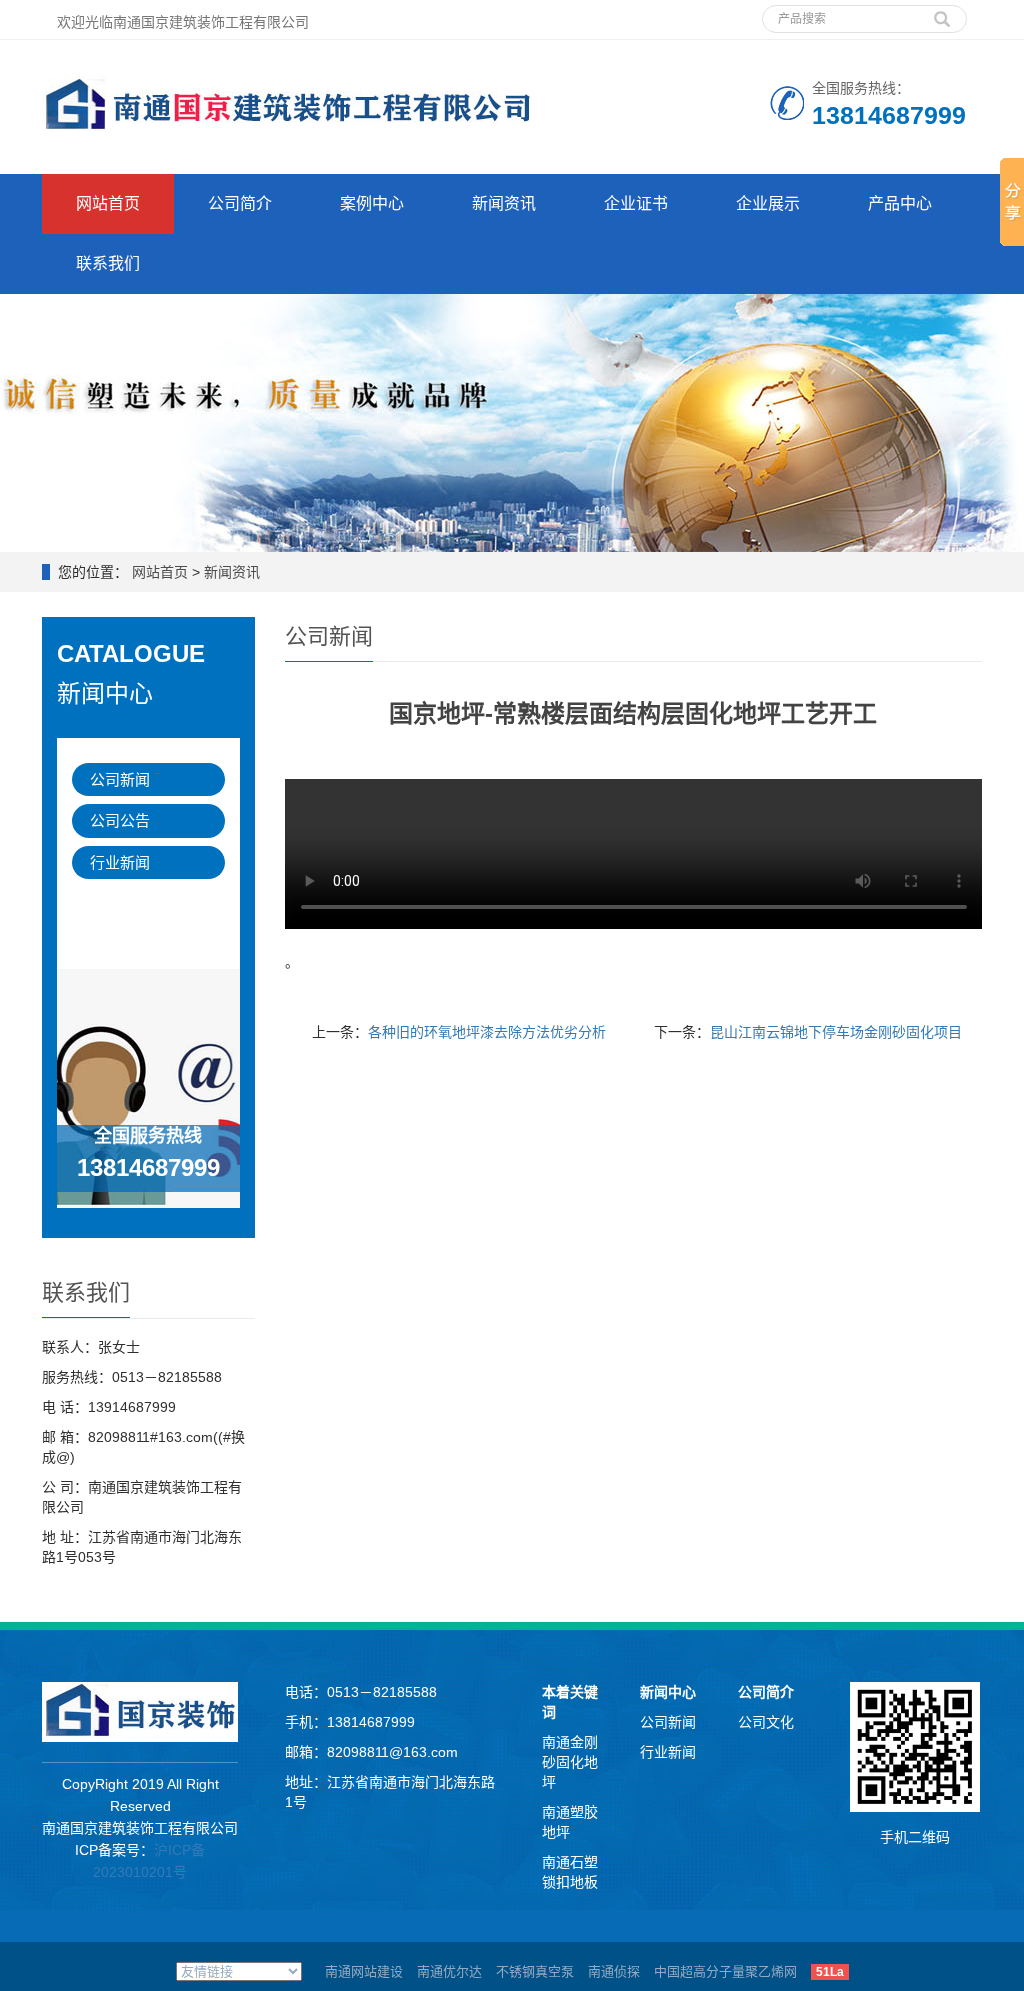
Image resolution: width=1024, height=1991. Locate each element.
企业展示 (768, 203)
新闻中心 (668, 1692)
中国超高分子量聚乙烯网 (725, 1971)
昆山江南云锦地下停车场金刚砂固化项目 (836, 1032)
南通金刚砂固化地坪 (570, 1762)
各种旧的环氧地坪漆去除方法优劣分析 (487, 1032)
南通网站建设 (364, 1971)
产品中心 (900, 203)
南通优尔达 (449, 1971)
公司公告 (120, 820)
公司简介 (240, 203)
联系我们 (108, 263)
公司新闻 (120, 779)
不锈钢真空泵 (535, 1971)
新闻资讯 (504, 203)
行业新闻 (120, 862)
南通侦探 (614, 1971)
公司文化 (766, 1722)
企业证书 (636, 203)
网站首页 (108, 203)
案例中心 (372, 203)
